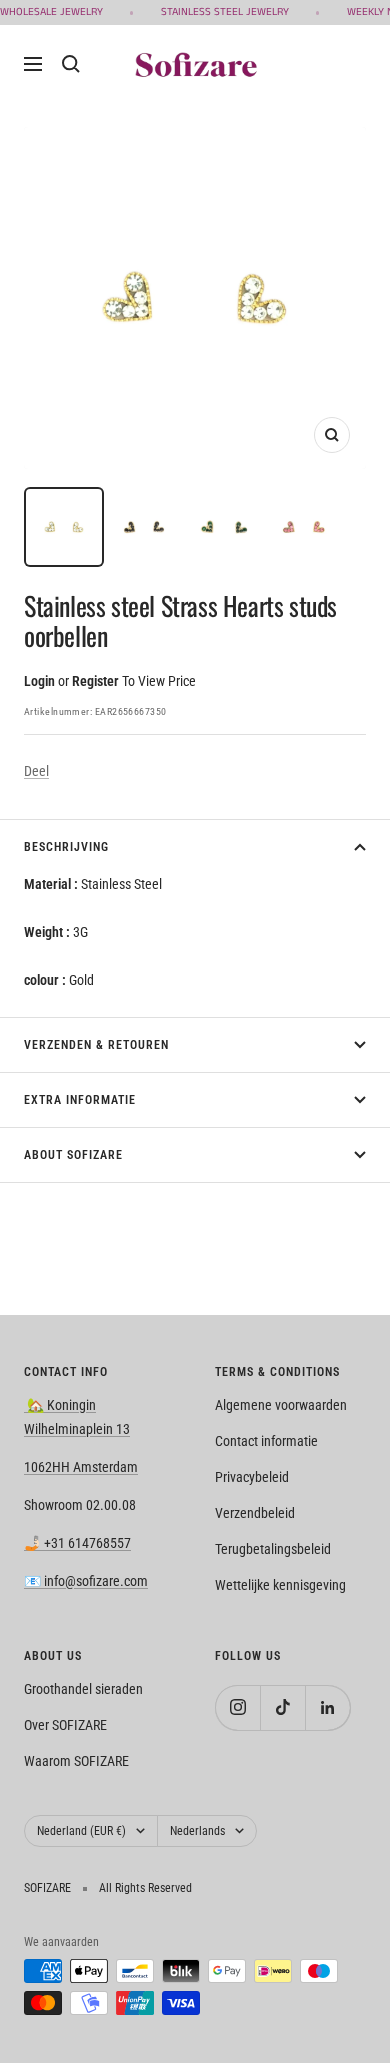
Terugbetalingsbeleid (273, 1549)
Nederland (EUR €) (81, 1831)
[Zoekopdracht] (71, 64)
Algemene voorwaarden (281, 1405)
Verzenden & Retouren (96, 1045)
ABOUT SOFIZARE (73, 1155)
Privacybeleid (252, 1477)
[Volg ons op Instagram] (237, 1707)
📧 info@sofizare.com (86, 1581)
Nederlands (197, 1831)
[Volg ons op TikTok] (282, 1707)
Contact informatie (266, 1441)
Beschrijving (66, 847)
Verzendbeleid (255, 1513)
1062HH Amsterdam (81, 1467)
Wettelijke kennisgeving (280, 1585)
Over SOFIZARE (65, 1725)
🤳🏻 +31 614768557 (77, 1543)
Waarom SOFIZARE (76, 1761)
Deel (36, 771)
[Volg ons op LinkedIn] (327, 1707)
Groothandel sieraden (83, 1689)
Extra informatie (80, 1100)
